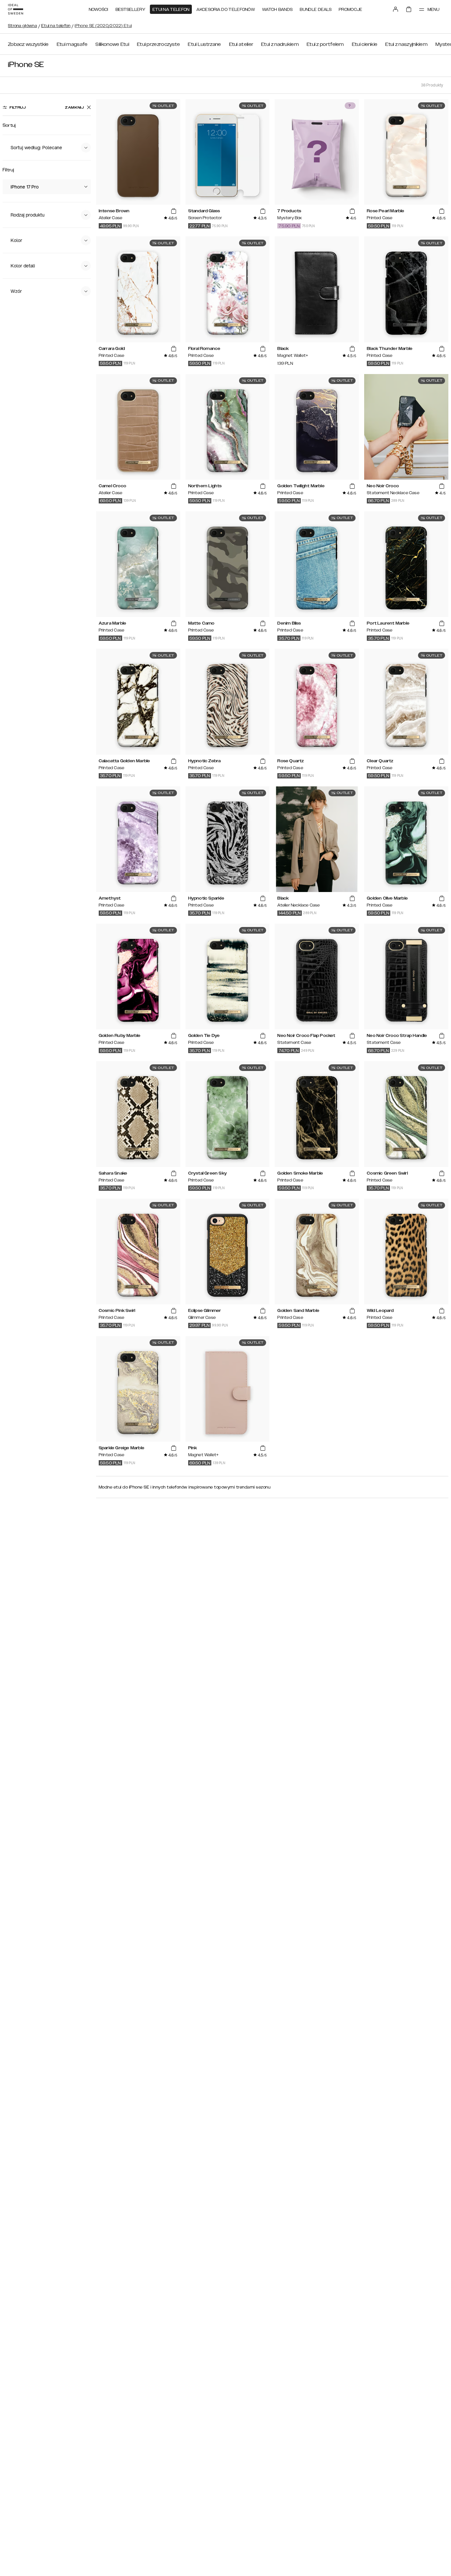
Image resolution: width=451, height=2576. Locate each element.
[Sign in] (396, 9)
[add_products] (174, 211)
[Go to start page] (16, 9)
